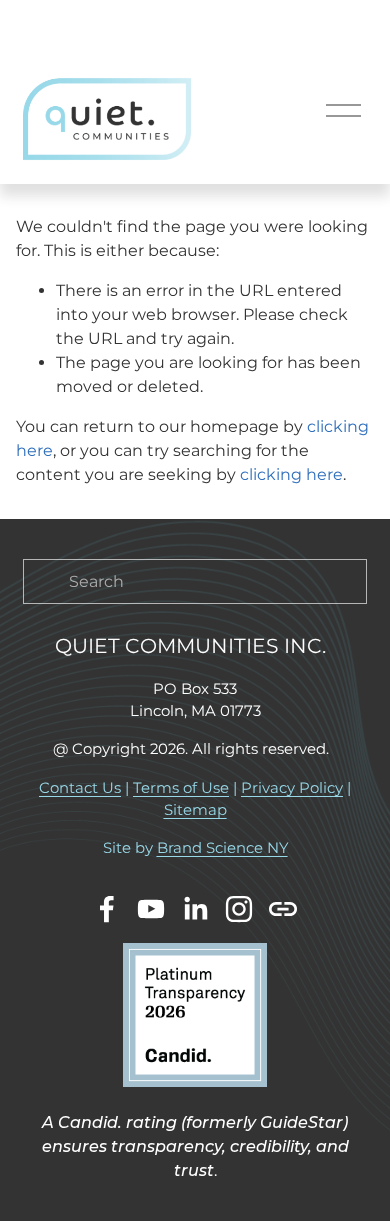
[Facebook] (107, 909)
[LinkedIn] (195, 909)
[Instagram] (239, 909)
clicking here (291, 474)
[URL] (283, 909)
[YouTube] (151, 909)
